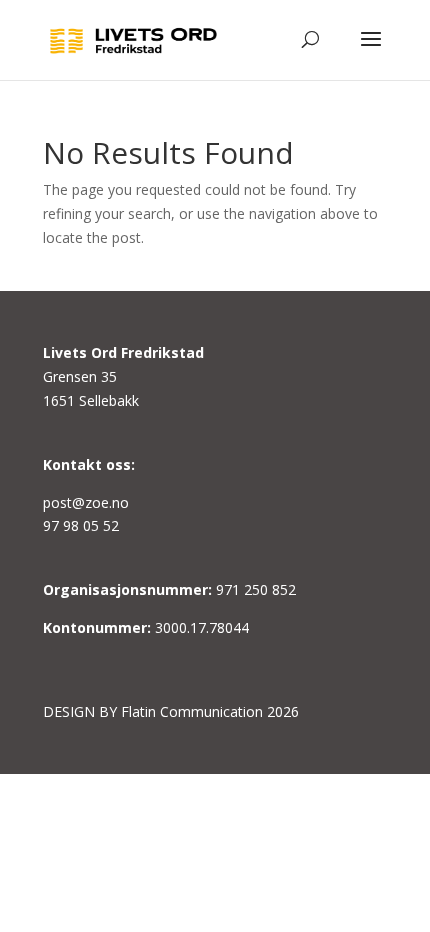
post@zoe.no (86, 502)
